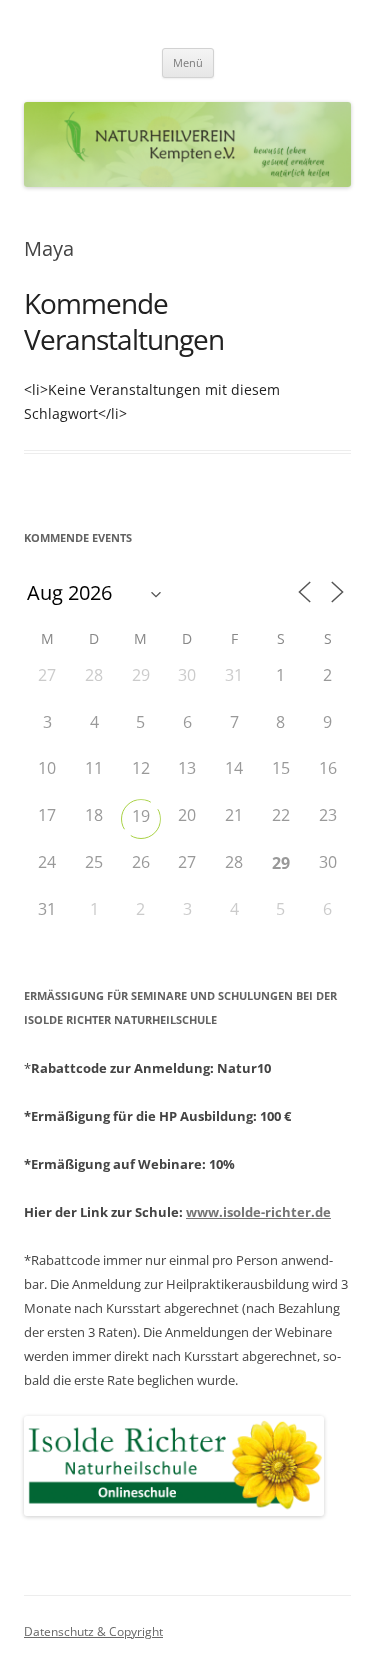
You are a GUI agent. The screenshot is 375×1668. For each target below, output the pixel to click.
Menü (188, 62)
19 (141, 816)
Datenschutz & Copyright (93, 1631)
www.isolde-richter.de (258, 1212)
